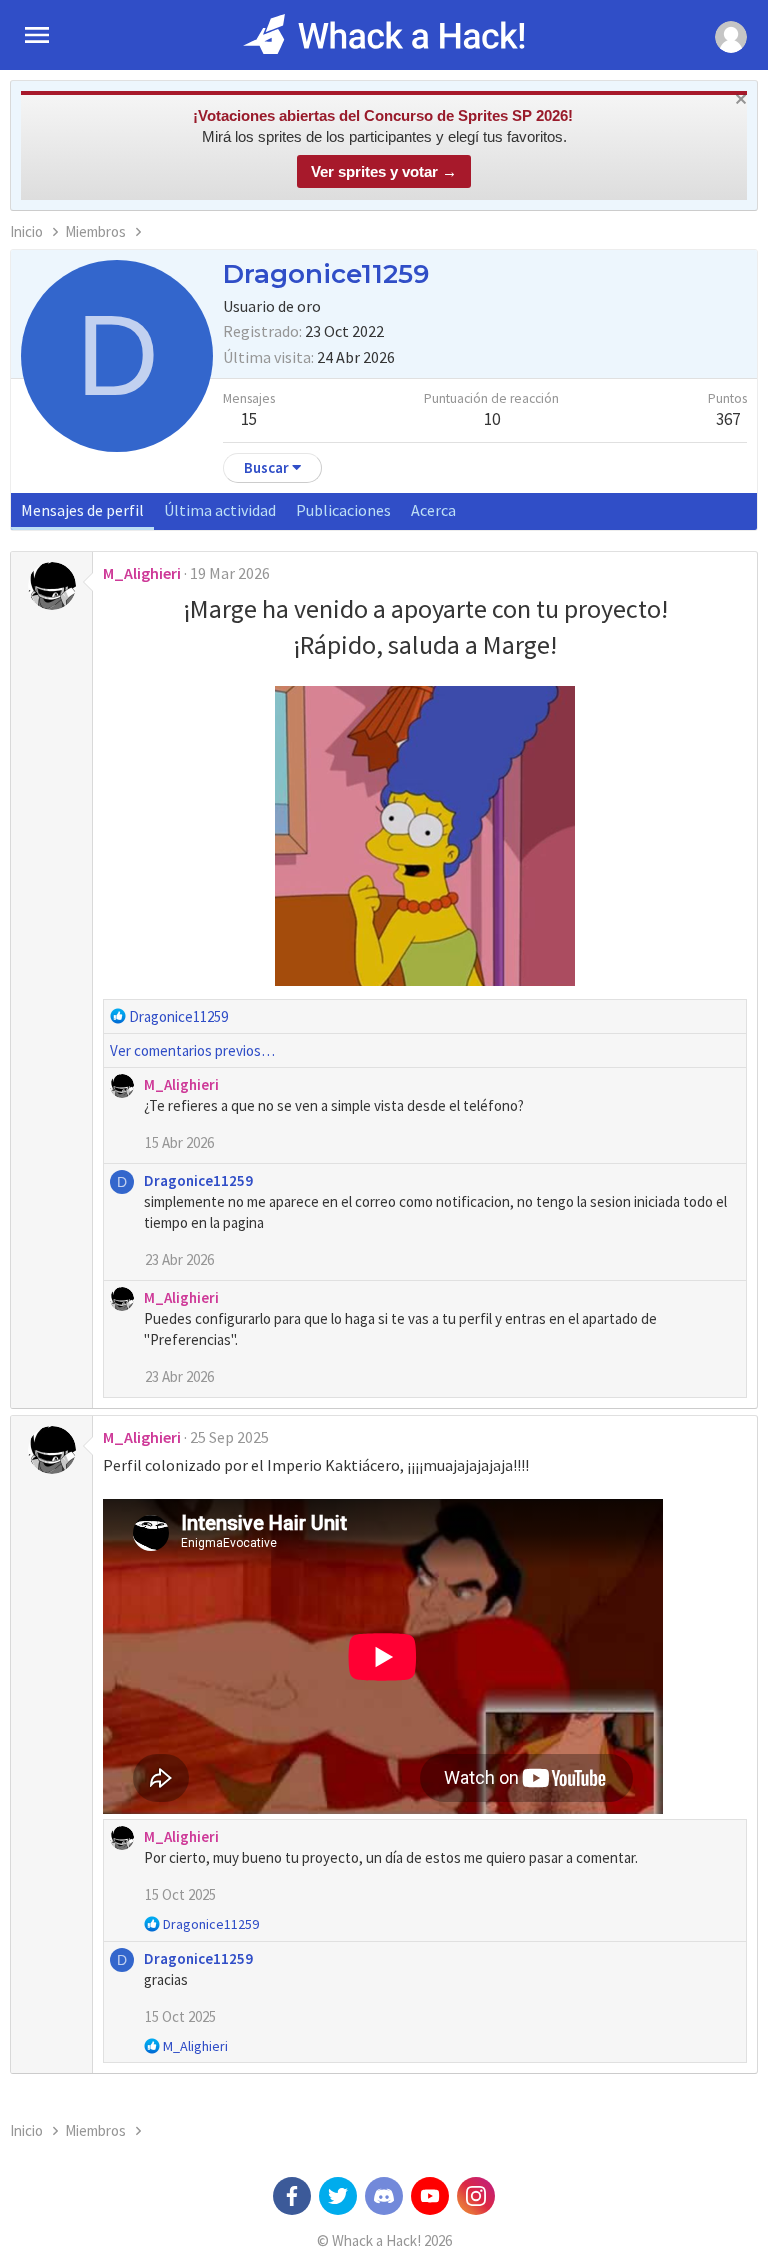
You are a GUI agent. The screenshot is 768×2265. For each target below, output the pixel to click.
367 (728, 419)
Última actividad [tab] (220, 510)
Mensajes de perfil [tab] (82, 510)
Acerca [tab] (433, 510)
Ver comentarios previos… (192, 1050)
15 (249, 419)
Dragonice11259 (198, 1180)
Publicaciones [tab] (343, 510)
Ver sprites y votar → (384, 171)
